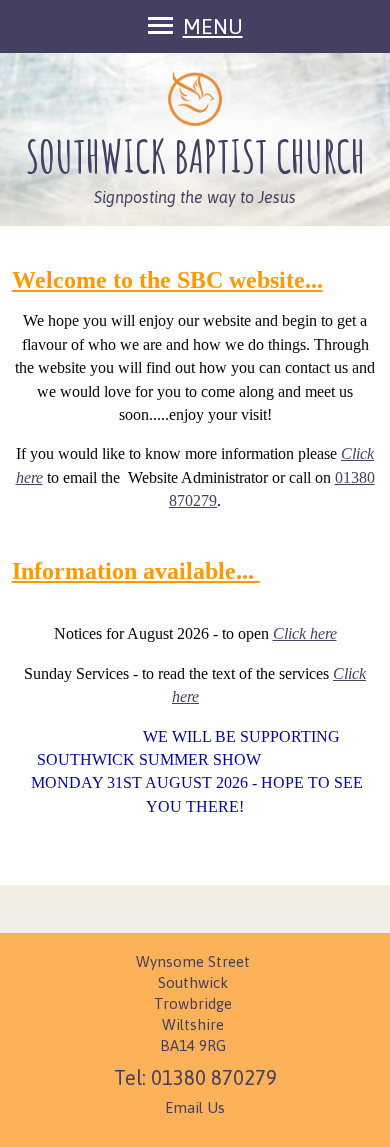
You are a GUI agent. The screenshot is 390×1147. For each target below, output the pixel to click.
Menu (213, 26)
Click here (305, 633)
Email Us (195, 1107)
